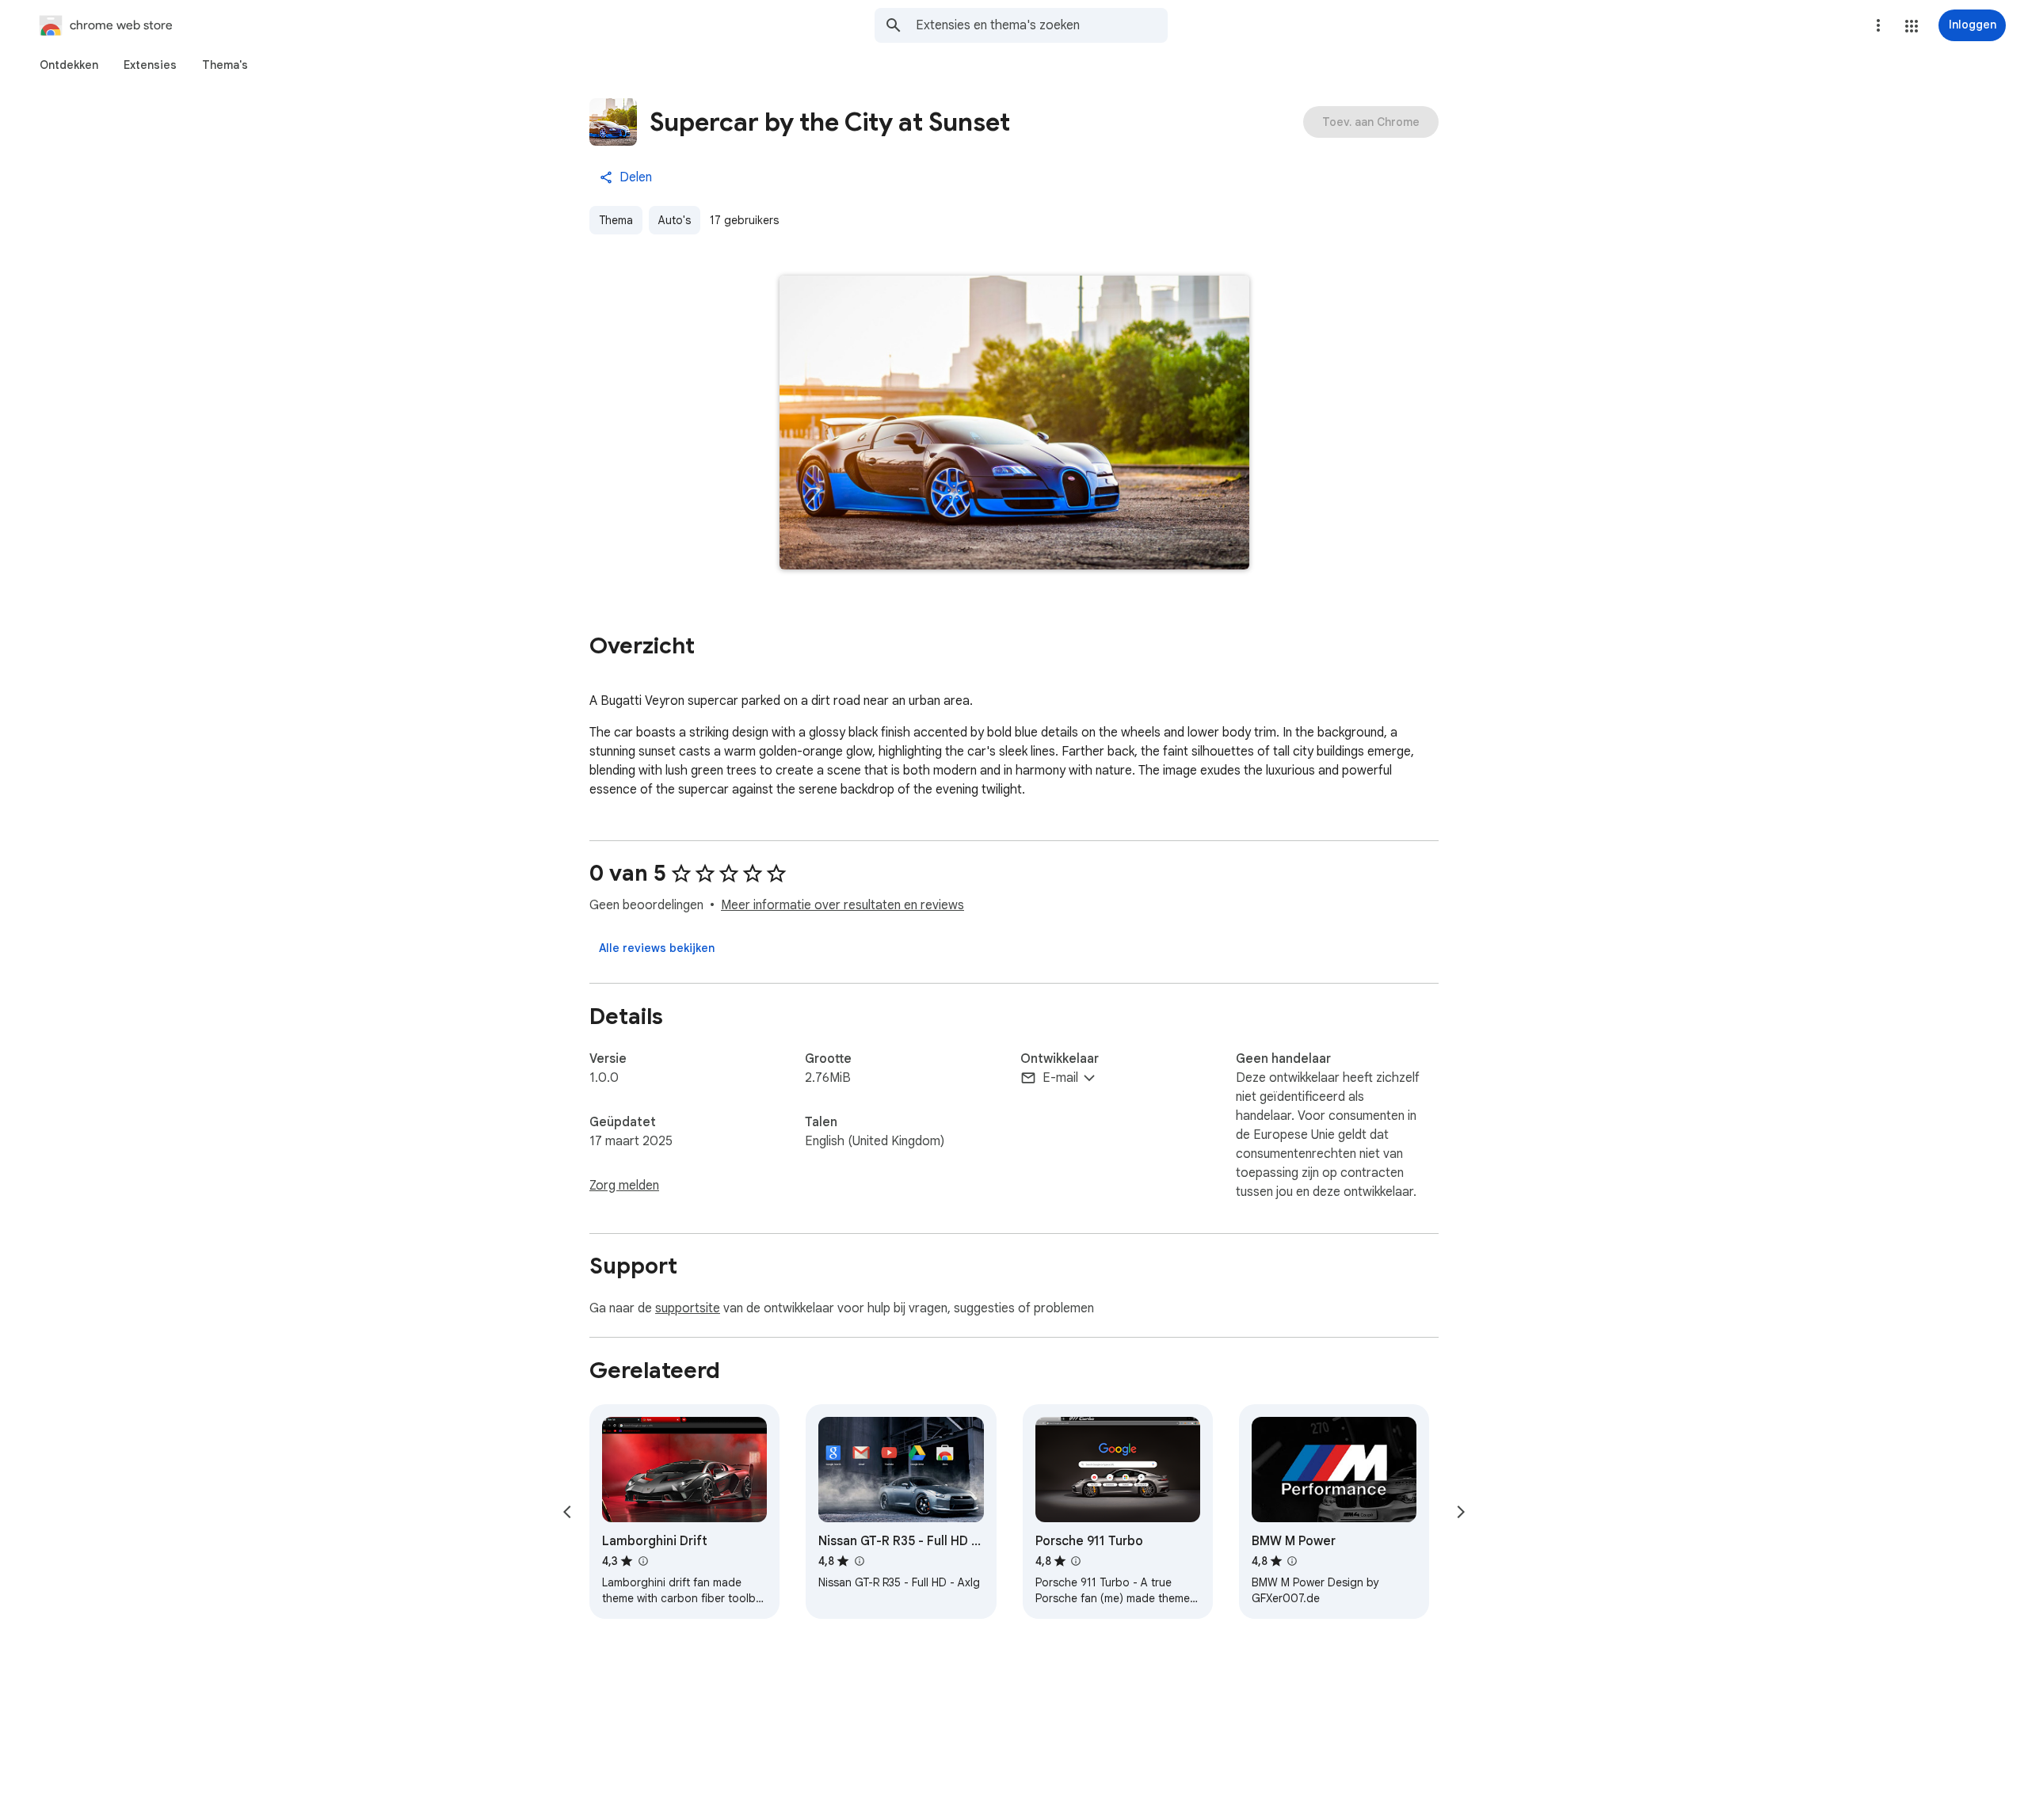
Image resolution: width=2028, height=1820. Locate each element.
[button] (1912, 26)
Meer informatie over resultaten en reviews (842, 905)
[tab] (69, 65)
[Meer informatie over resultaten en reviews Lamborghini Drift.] (642, 1561)
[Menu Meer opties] (1878, 25)
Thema (616, 220)
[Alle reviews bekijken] (657, 948)
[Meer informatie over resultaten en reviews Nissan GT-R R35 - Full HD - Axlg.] (859, 1561)
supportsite (688, 1308)
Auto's (675, 220)
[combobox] (1042, 25)
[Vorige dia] (567, 1512)
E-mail (1060, 1078)
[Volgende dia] (1461, 1512)
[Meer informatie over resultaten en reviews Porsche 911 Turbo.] (1076, 1561)
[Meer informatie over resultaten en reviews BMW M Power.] (1292, 1561)
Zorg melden (624, 1186)
